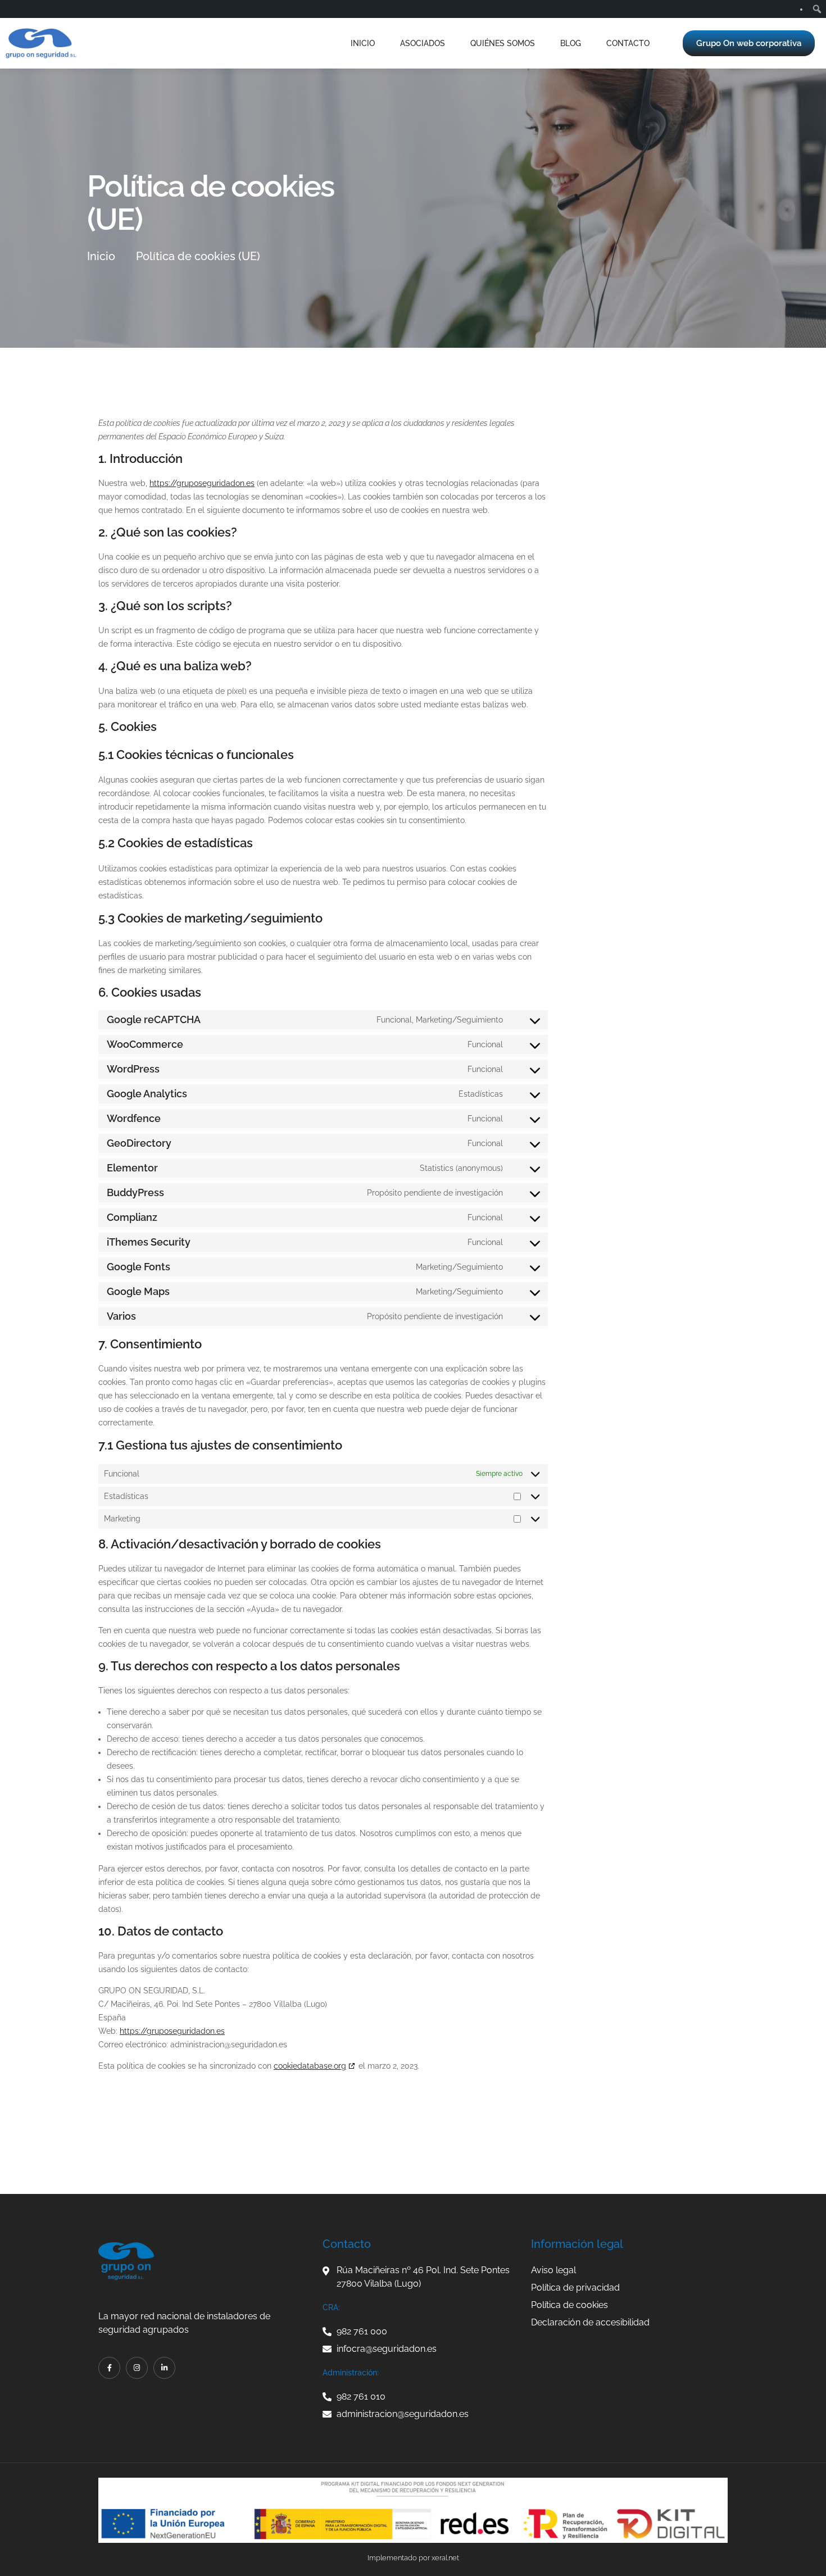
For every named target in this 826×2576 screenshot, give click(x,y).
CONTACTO (628, 43)
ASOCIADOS (423, 43)
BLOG (571, 43)
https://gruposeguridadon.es (202, 483)
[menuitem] (817, 9)
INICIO (363, 43)
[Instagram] (137, 2368)
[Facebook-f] (109, 2368)
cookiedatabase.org (310, 2066)
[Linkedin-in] (164, 2368)
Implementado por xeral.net (413, 2558)
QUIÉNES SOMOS (503, 43)
